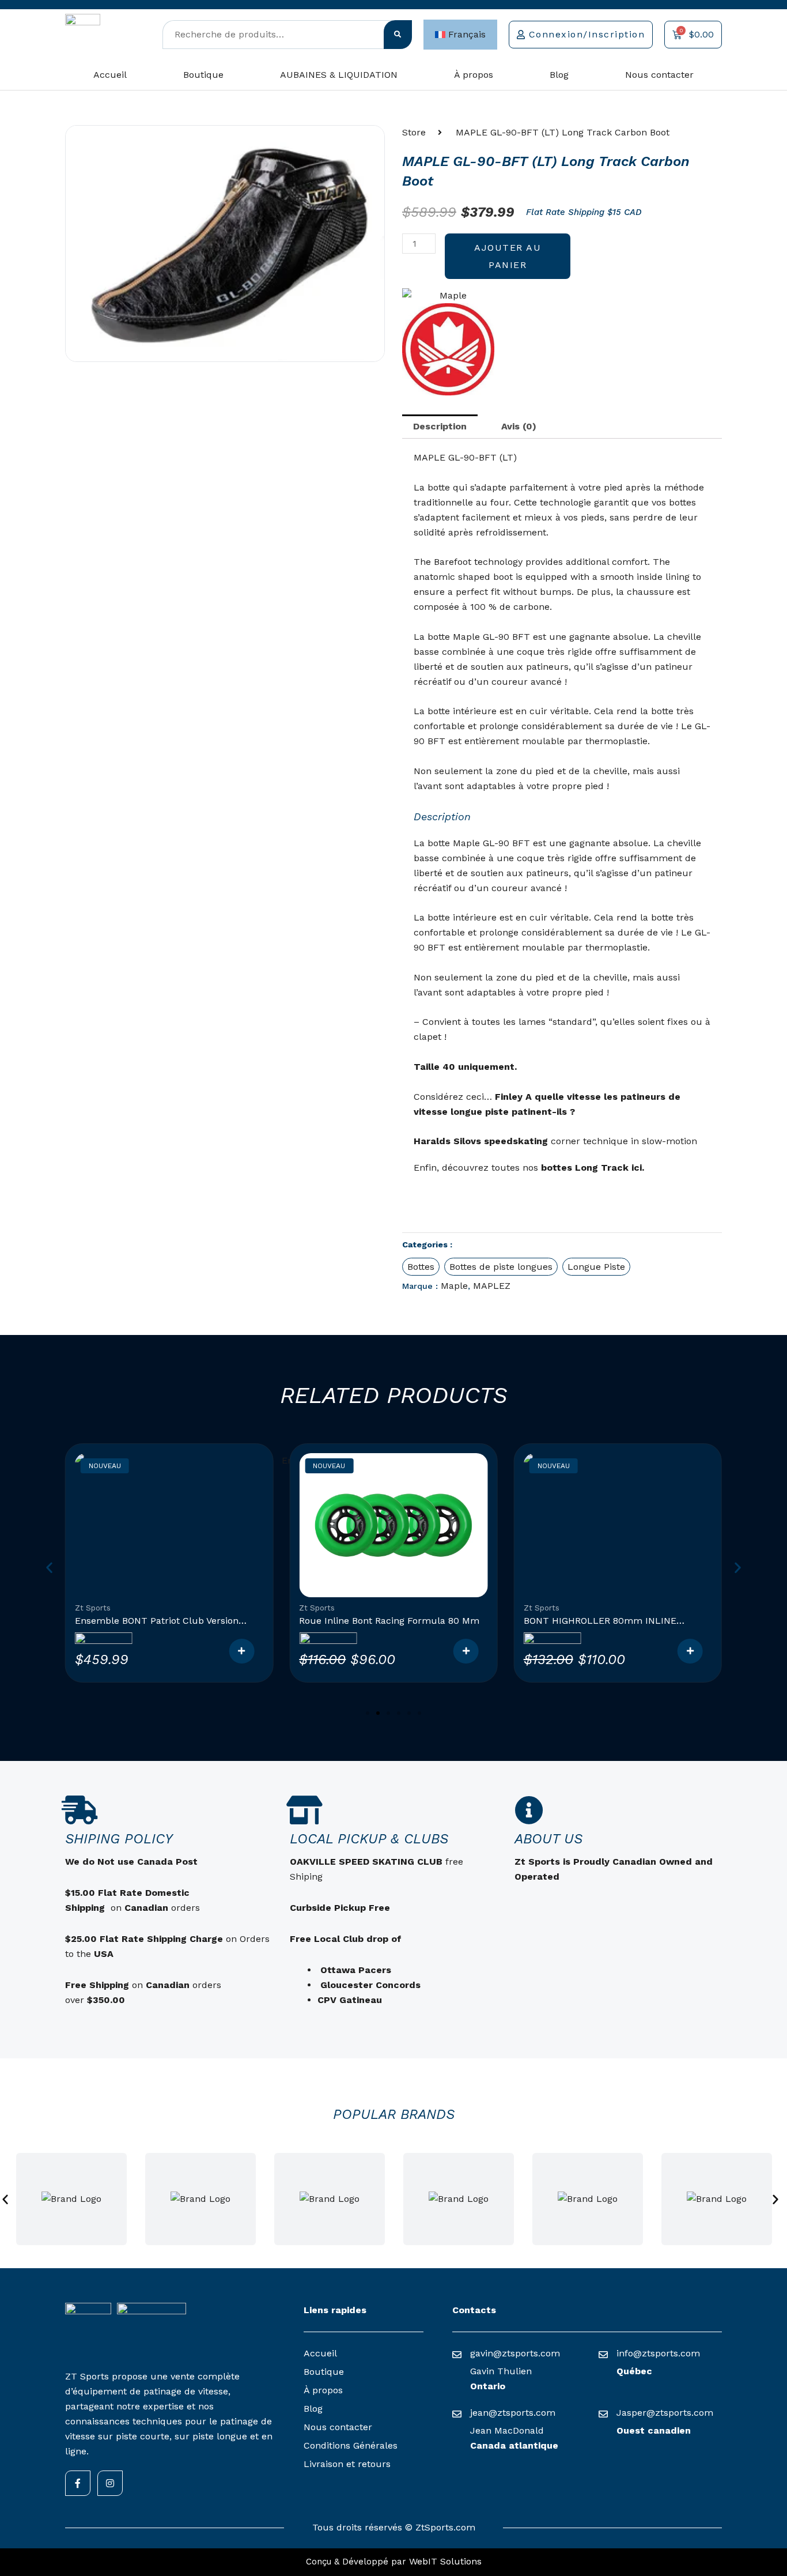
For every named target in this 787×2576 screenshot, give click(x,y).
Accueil (110, 75)
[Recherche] (398, 35)
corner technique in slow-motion (624, 1141)
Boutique (203, 75)
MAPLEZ (492, 1286)
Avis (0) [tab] (519, 426)
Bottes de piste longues (501, 1267)
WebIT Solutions (445, 2561)
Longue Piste (596, 1267)
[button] (49, 1568)
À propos (474, 75)
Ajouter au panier (508, 256)
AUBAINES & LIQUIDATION (339, 75)
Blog (559, 75)
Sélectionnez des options (241, 1651)
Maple (454, 1286)
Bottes (421, 1267)
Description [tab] (440, 426)
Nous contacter (659, 75)
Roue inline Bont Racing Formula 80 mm (389, 1621)
